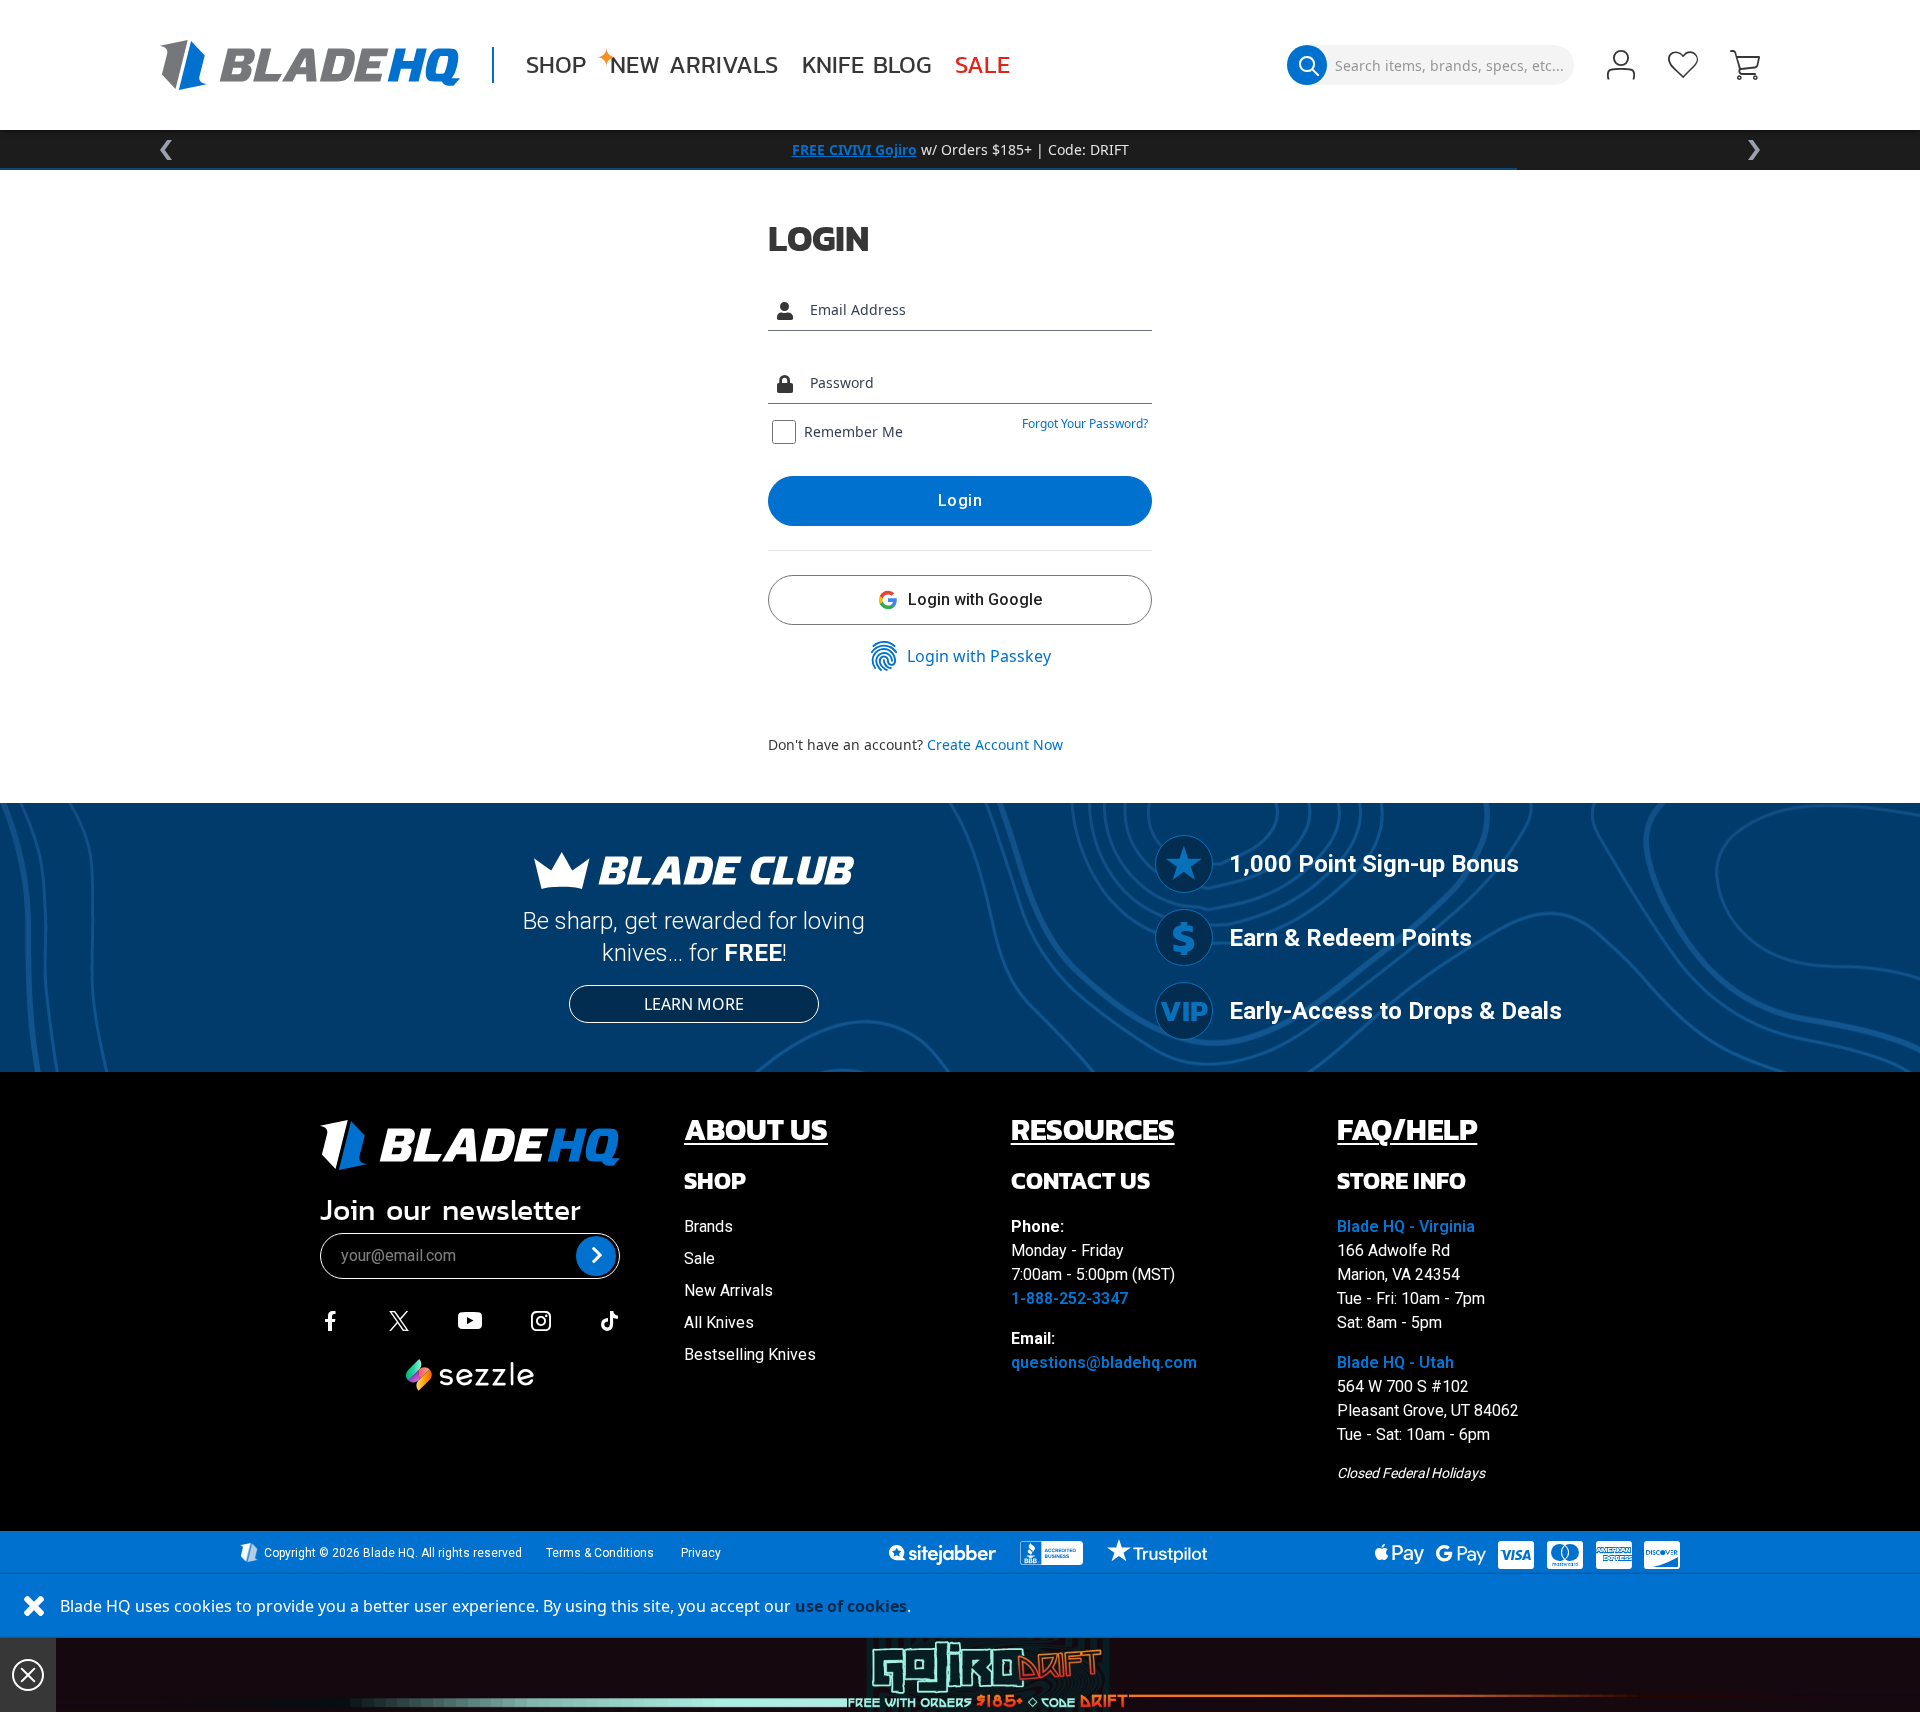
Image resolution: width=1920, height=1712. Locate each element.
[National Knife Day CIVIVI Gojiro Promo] (988, 1675)
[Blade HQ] (310, 65)
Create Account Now (995, 744)
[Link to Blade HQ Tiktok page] (610, 1319)
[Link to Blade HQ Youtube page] (469, 1319)
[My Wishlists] (1683, 65)
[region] (960, 150)
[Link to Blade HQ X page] (399, 1319)
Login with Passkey (979, 656)
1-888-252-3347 (1069, 1298)
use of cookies (851, 1606)
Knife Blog (866, 65)
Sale (982, 65)
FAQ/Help (1407, 1129)
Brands (708, 1226)
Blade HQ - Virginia (1406, 1226)
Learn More (694, 1004)
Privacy (701, 1553)
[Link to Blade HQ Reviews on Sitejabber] (942, 1555)
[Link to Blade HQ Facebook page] (330, 1319)
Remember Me (853, 431)
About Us (756, 1129)
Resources (1093, 1129)
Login (960, 500)
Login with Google (975, 599)
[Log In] (1621, 67)
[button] (1745, 67)
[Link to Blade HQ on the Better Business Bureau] (1052, 1553)
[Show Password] (1132, 383)
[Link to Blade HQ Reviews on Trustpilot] (1156, 1551)
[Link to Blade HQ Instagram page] (541, 1319)
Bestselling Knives (750, 1354)
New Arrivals (694, 65)
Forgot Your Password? (1085, 424)
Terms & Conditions (600, 1553)
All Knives (719, 1322)
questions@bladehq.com (1104, 1362)
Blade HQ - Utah (1395, 1362)
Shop (556, 65)
